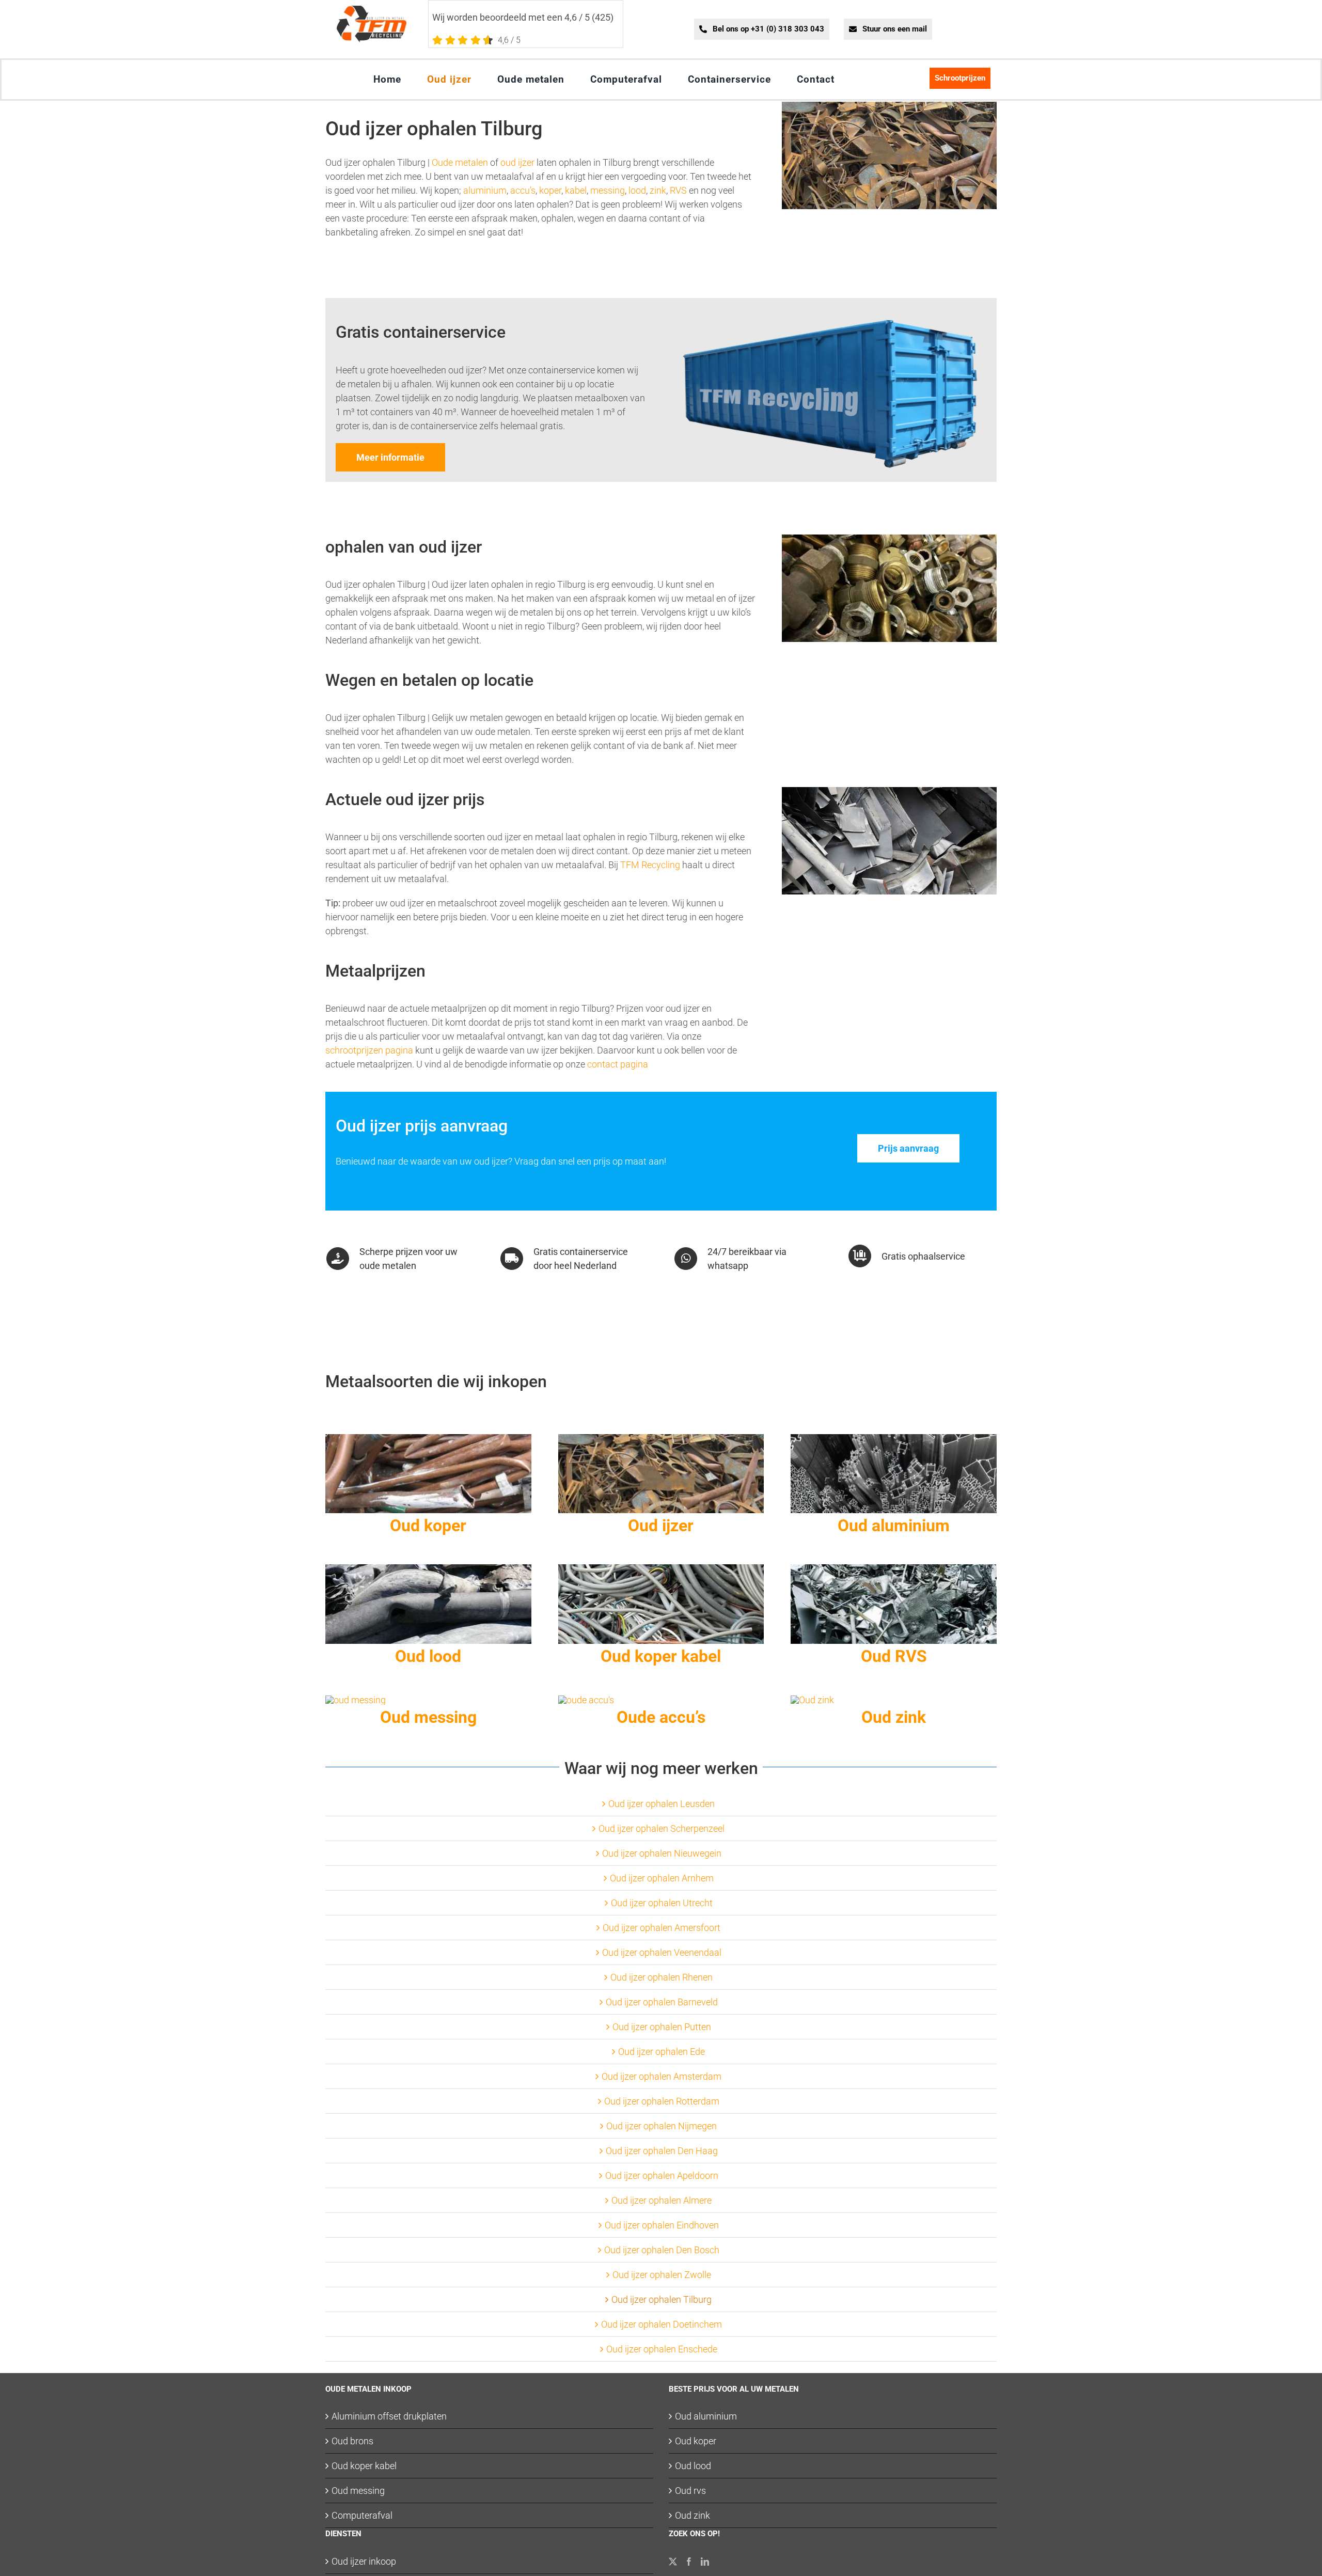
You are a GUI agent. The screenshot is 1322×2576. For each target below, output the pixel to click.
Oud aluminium (706, 2416)
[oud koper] (428, 1439)
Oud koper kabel (364, 2466)
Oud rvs (690, 2491)
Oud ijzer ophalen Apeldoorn (662, 2176)
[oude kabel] (661, 1569)
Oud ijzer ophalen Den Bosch (662, 2250)
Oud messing (358, 2491)
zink (658, 190)
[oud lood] (428, 1569)
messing (608, 190)
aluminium (484, 190)
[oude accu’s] (586, 1700)
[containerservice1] (830, 324)
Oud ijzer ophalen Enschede (662, 2349)
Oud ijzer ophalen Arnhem (662, 1878)
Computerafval (362, 2515)
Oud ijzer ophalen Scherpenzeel (662, 1828)
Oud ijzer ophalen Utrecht (662, 1903)
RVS (678, 190)
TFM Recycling (650, 865)
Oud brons (352, 2441)
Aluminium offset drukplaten (389, 2416)
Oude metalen (460, 162)
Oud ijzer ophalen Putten (662, 2027)
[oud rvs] (894, 1569)
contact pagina (618, 1064)
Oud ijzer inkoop (364, 2561)
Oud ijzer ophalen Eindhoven (662, 2225)
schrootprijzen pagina (369, 1050)
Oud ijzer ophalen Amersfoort (662, 1928)
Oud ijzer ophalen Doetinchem (662, 2324)
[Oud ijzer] (661, 1439)
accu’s (523, 190)
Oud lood (693, 2466)
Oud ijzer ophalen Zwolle (662, 2275)
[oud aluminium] (894, 1439)
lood (637, 190)
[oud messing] (356, 1700)
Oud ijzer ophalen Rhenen (662, 1977)
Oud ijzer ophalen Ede (662, 2052)
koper (550, 190)
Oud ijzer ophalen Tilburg (662, 2299)
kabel (576, 190)
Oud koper (696, 2441)
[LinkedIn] (705, 2562)
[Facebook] (689, 2562)
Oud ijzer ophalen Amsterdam (662, 2076)
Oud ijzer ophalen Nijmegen (662, 2126)
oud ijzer (517, 162)
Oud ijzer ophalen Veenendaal (662, 1952)
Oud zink (693, 2515)
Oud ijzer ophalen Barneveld (662, 2002)
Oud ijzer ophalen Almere (662, 2200)
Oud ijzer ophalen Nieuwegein (662, 1853)
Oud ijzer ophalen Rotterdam (662, 2101)
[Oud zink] (812, 1700)
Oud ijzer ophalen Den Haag (662, 2151)
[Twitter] (673, 2562)
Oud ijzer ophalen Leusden (662, 1804)
